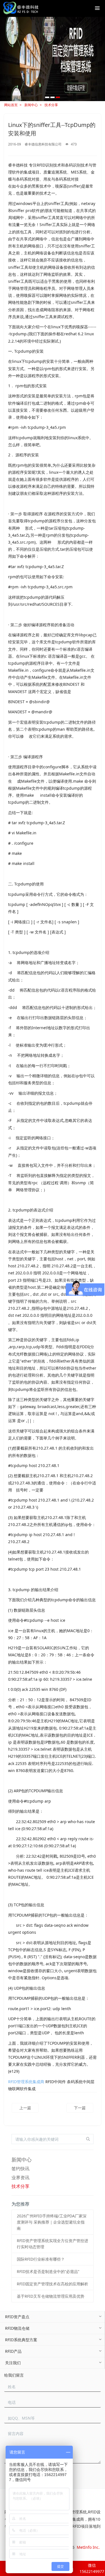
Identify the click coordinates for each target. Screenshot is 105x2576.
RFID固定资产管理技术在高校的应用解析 (53, 2284)
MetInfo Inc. (88, 2547)
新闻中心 (31, 105)
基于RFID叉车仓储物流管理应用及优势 (51, 2296)
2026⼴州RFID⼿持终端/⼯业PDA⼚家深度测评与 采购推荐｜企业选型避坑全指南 (52, 2222)
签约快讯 (20, 2169)
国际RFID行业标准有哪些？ (41, 2259)
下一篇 (80, 2108)
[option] (53, 59)
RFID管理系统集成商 (26, 2082)
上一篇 (25, 2108)
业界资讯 (20, 2178)
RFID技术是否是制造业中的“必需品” (48, 2271)
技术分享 (51, 105)
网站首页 (11, 105)
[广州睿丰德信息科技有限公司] (21, 8)
